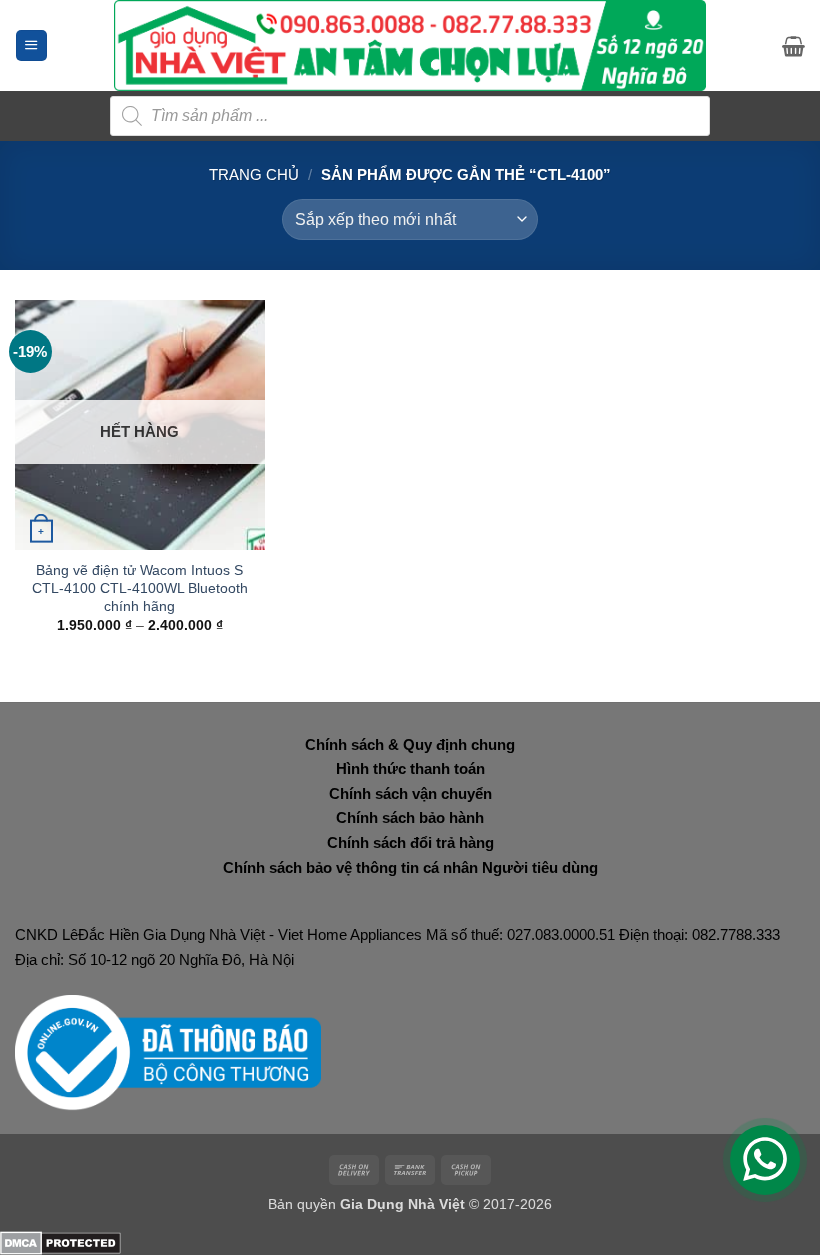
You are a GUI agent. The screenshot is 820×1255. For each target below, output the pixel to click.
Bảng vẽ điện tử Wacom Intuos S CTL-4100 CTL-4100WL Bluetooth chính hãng (140, 588)
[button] (31, 45)
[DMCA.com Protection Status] (60, 1241)
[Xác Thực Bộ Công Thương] (168, 1051)
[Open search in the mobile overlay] (410, 116)
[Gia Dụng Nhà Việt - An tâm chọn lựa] (410, 45)
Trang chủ (254, 174)
